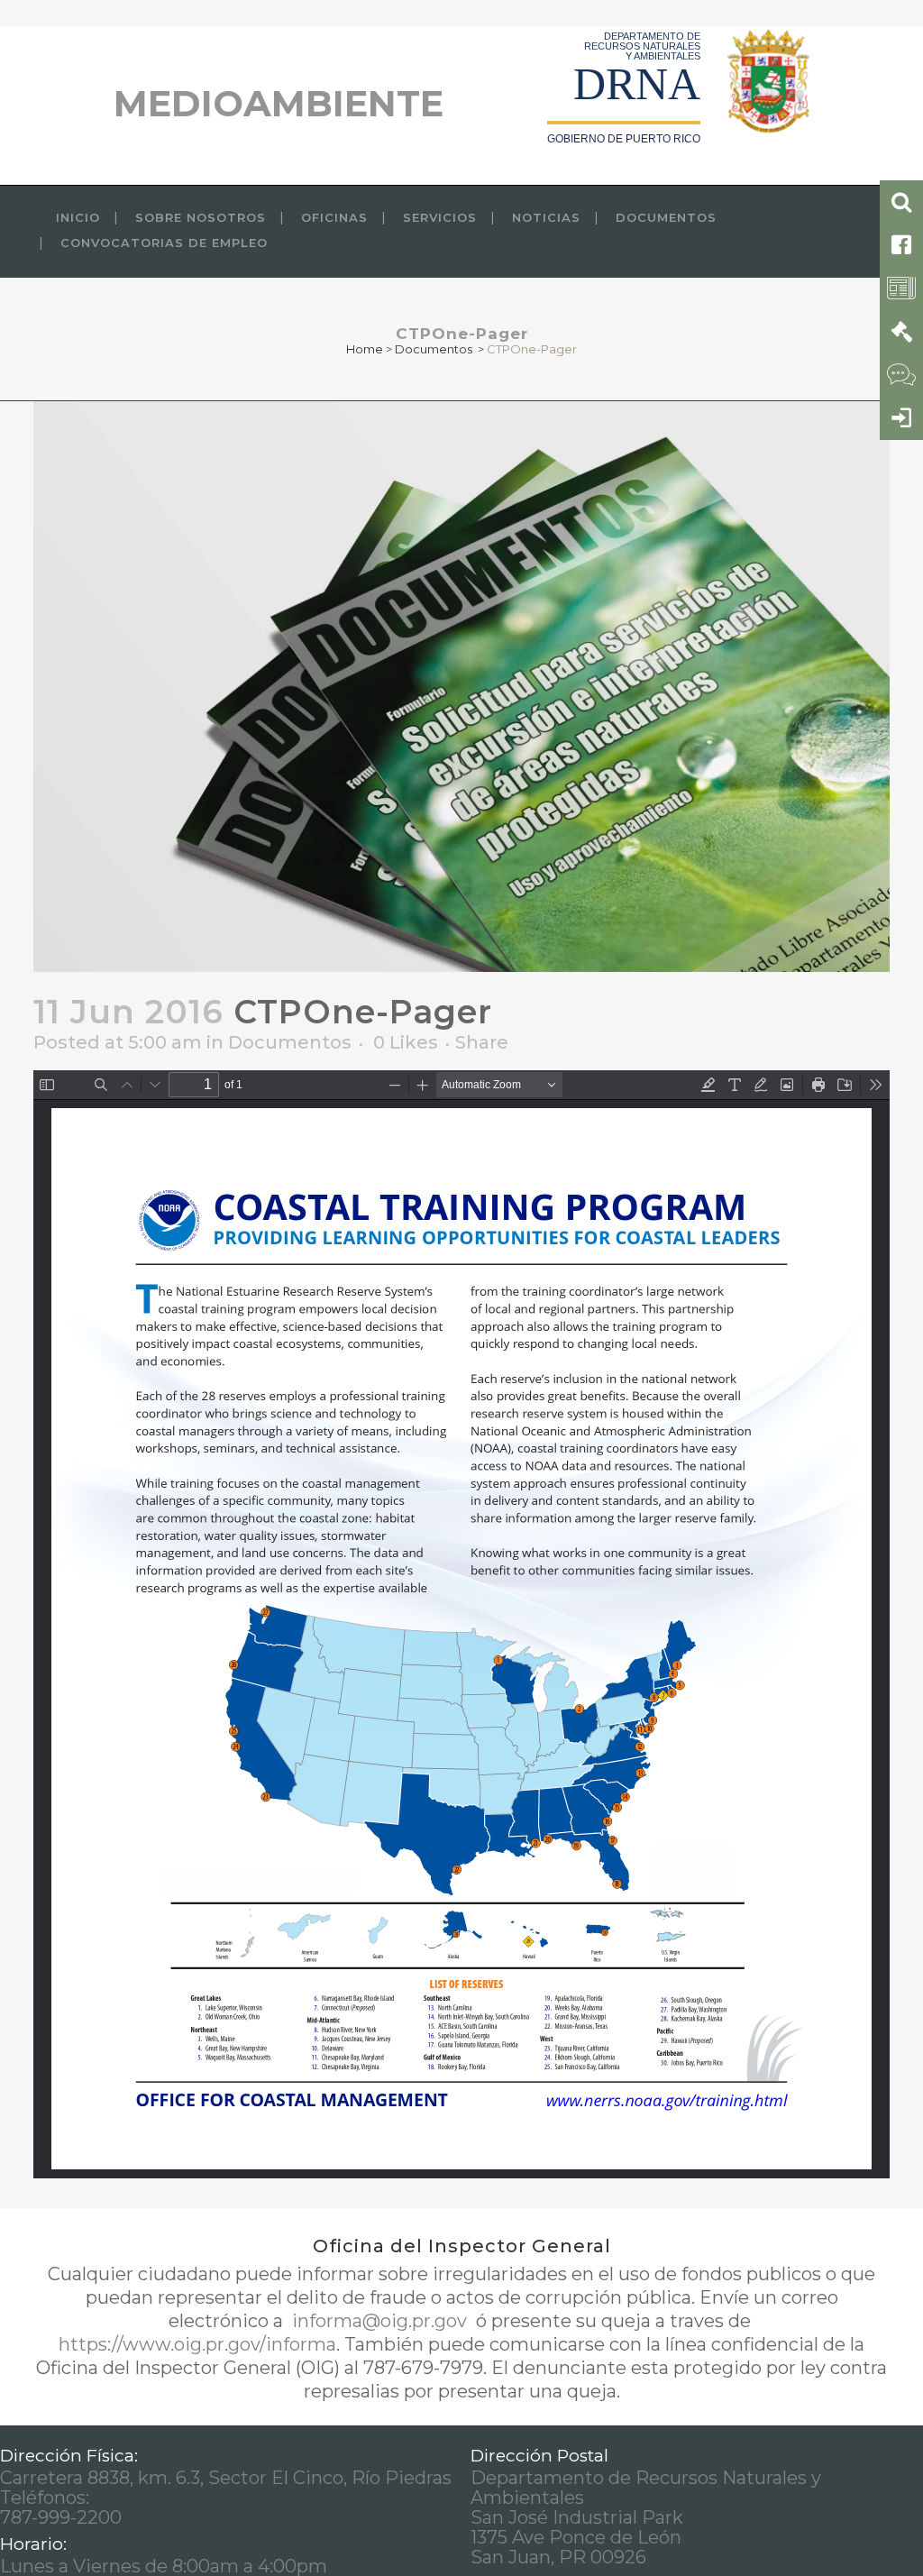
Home (365, 349)
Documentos (434, 349)
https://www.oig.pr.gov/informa (197, 2344)
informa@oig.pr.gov (379, 2321)
